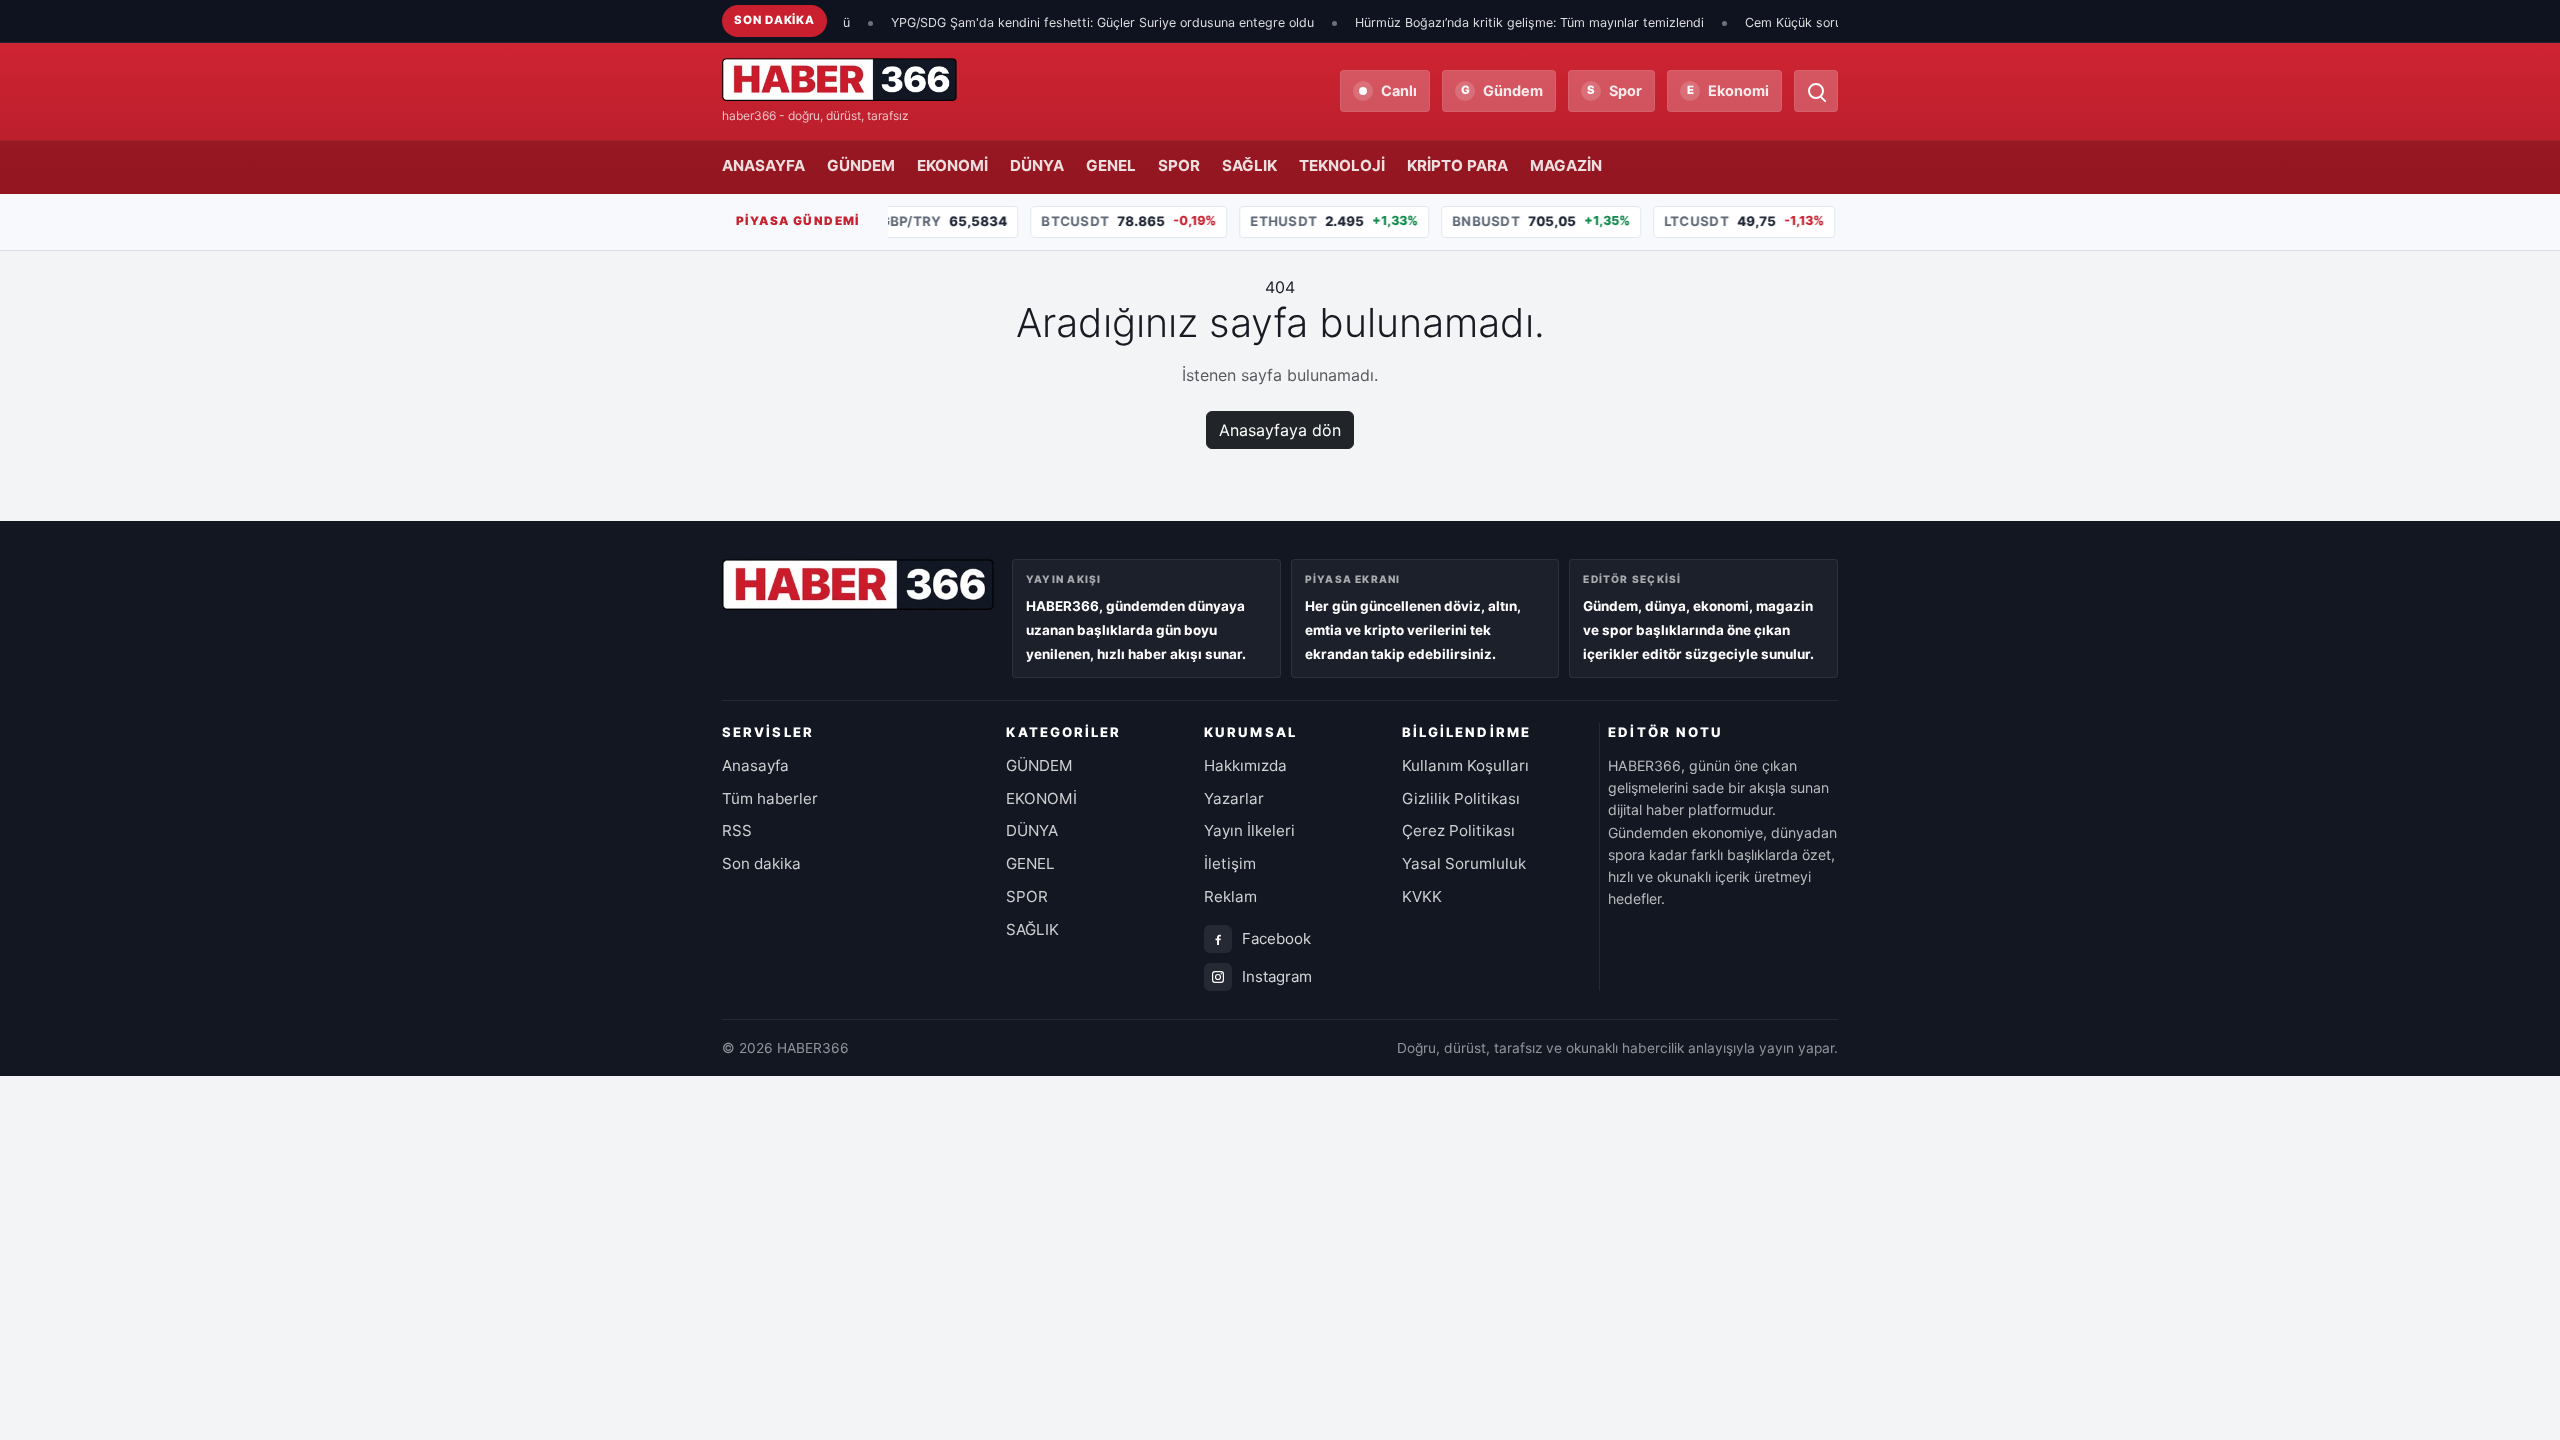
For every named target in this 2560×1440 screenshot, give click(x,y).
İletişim (1230, 863)
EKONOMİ (952, 165)
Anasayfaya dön (1280, 430)
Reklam (1230, 896)
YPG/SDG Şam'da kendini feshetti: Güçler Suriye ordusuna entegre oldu (1061, 22)
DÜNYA (1037, 165)
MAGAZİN (1566, 165)
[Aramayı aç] (1816, 91)
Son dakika (761, 863)
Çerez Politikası (1458, 830)
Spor (1614, 90)
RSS (737, 830)
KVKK (1422, 896)
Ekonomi (1728, 90)
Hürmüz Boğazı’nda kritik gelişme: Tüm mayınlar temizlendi (1488, 22)
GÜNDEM (861, 165)
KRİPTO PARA (1457, 165)
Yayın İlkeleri (1249, 830)
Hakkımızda (1245, 765)
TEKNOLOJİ (1342, 165)
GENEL (1111, 165)
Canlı (1399, 90)
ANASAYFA (763, 165)
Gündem (1502, 90)
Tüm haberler (770, 798)
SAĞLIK (1249, 165)
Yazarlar (1234, 798)
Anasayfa (755, 765)
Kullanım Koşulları (1465, 765)
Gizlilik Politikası (1461, 798)
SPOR (1179, 165)
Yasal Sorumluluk (1464, 863)
